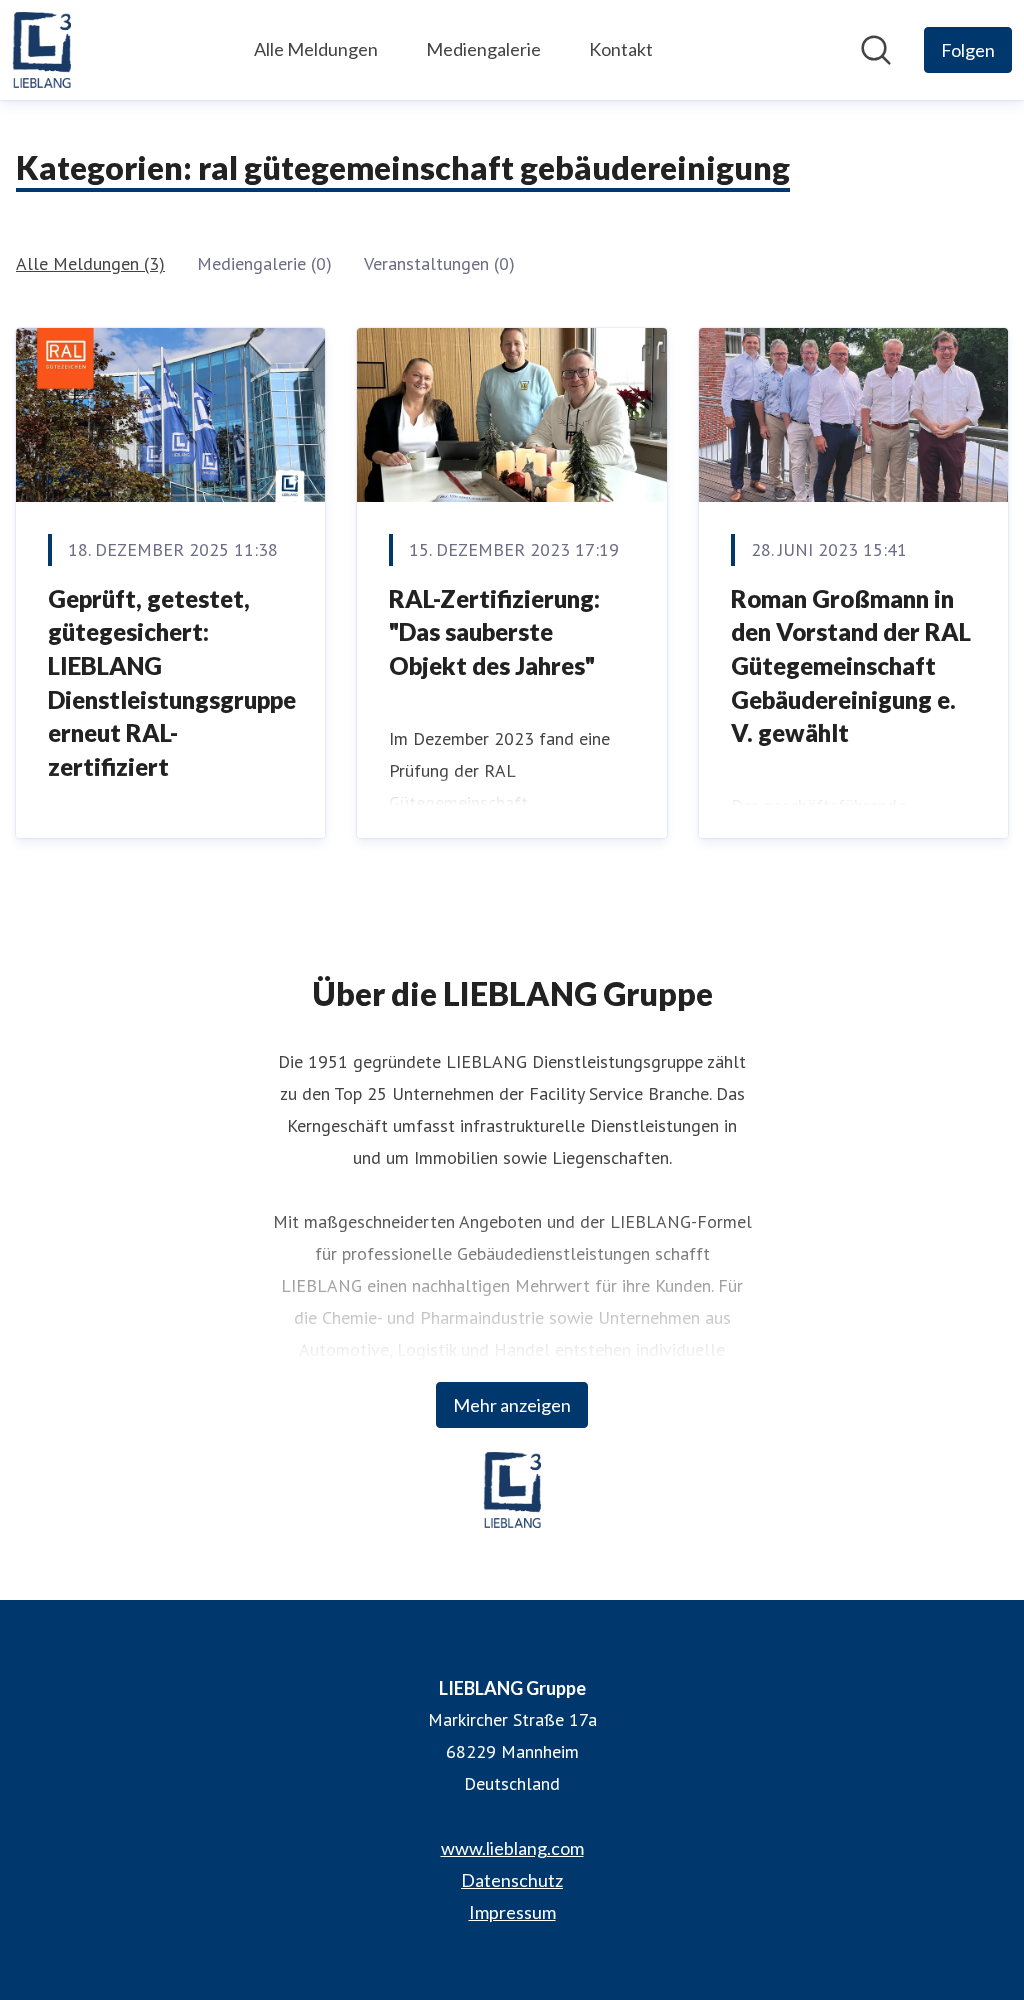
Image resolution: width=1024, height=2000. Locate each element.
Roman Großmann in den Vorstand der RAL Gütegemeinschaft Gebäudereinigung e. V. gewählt (851, 665)
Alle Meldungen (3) (90, 263)
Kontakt (621, 49)
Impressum (512, 1912)
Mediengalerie (483, 49)
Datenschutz (512, 1880)
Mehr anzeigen (512, 1405)
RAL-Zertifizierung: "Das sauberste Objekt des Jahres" (494, 632)
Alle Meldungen (316, 49)
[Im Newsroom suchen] (876, 50)
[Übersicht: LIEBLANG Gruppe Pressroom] (41, 50)
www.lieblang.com (512, 1848)
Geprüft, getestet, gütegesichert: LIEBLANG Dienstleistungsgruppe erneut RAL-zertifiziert (172, 682)
